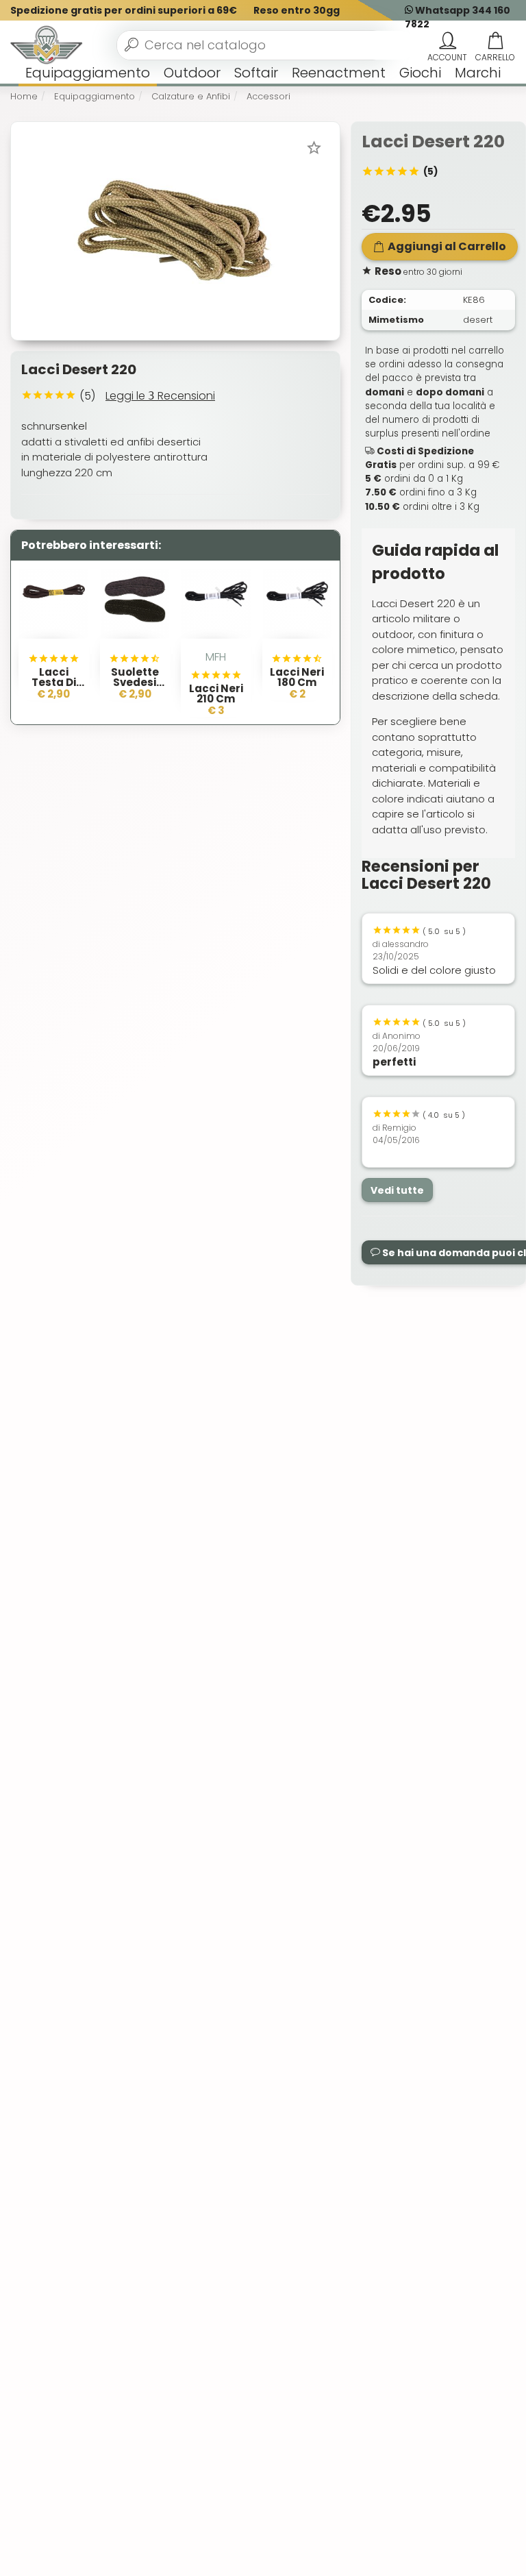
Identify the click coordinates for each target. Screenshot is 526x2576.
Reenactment (339, 73)
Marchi (478, 73)
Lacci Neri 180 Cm (297, 677)
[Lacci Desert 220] (175, 230)
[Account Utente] (447, 41)
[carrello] (495, 41)
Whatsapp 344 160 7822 (458, 17)
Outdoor (192, 73)
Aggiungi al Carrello (447, 246)
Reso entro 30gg (297, 10)
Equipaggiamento (88, 73)
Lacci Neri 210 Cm (216, 694)
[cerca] (131, 45)
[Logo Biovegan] (47, 45)
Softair (256, 73)
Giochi (420, 73)
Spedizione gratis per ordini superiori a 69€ (124, 10)
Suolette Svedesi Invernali (135, 682)
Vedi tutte (397, 1190)
